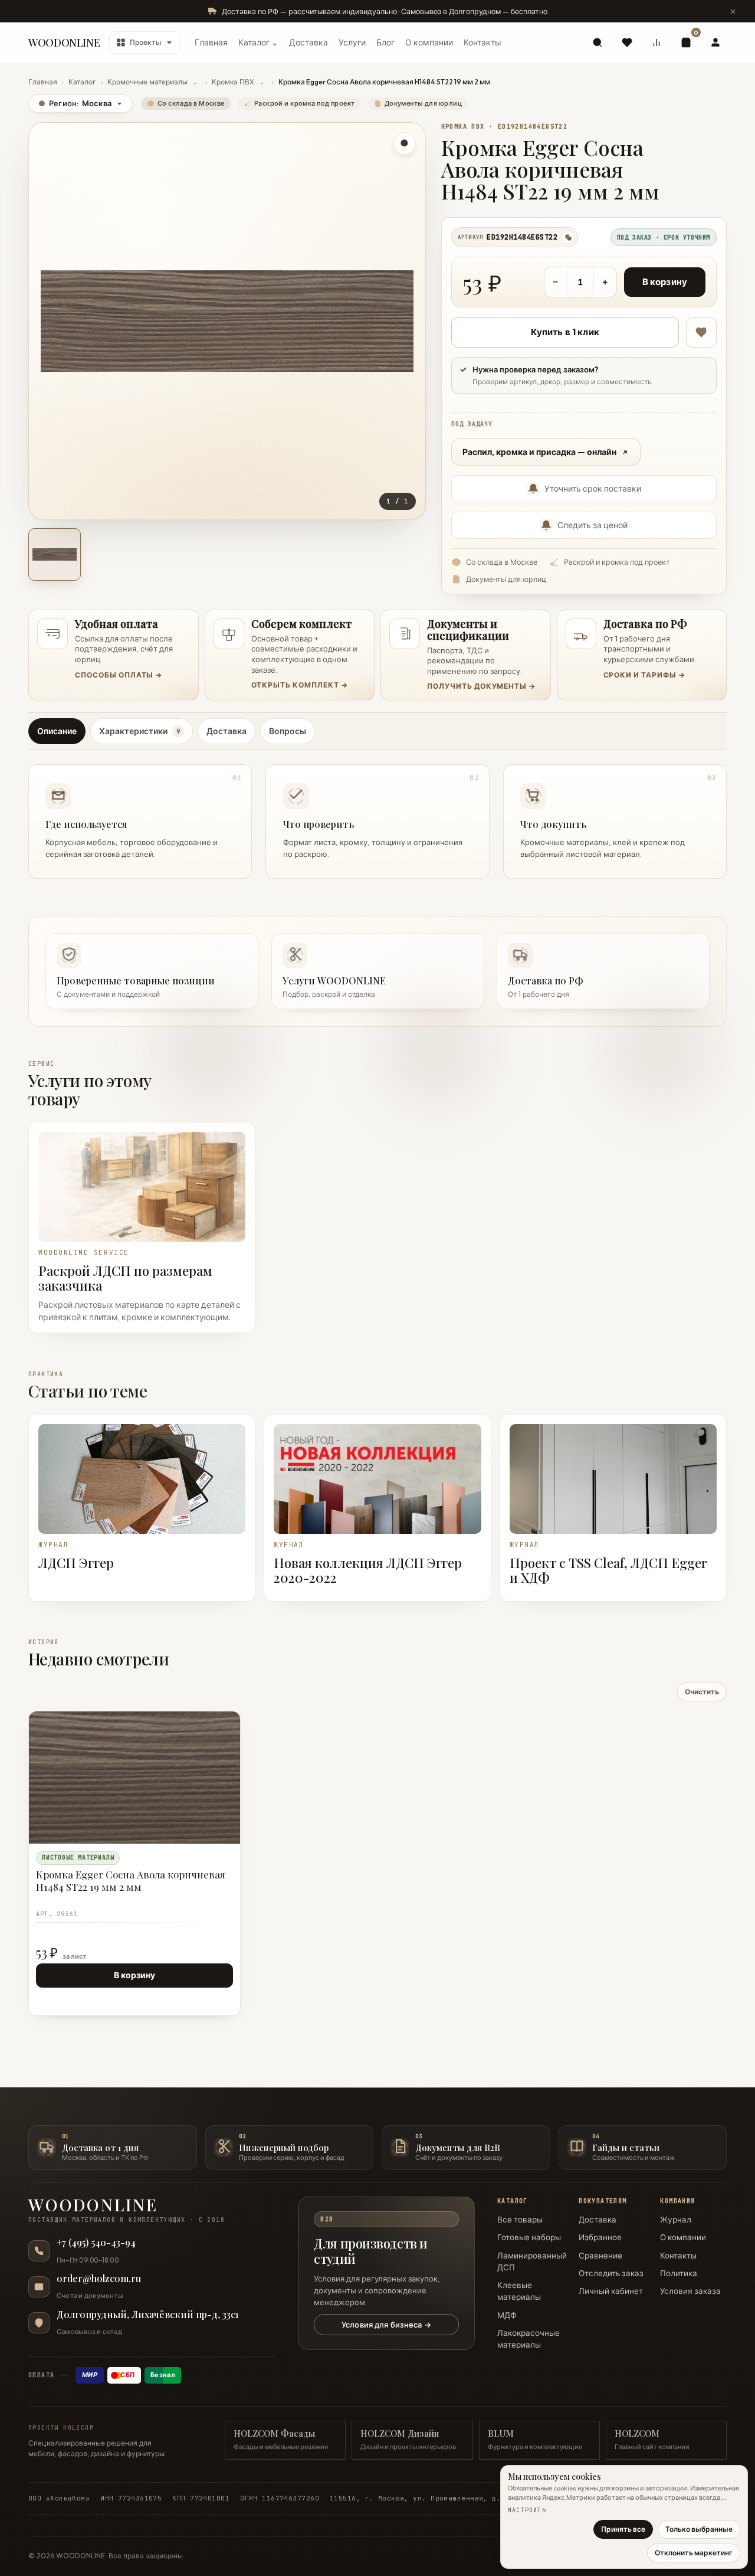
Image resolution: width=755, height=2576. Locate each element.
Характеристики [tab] (139, 731)
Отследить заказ (611, 2273)
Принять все (623, 2529)
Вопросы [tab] (288, 731)
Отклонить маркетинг (694, 2553)
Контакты (482, 42)
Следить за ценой (592, 525)
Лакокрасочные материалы (528, 2339)
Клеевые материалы (519, 2291)
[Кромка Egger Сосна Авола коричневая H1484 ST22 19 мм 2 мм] (134, 1778)
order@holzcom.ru (99, 2279)
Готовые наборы (529, 2237)
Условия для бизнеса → (386, 2325)
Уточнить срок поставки (593, 489)
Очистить (702, 1692)
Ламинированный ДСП (532, 2261)
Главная (211, 42)
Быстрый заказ (70, 1999)
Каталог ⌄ (258, 42)
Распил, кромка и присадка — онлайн (539, 452)
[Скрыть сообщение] (733, 11)
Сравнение (600, 2256)
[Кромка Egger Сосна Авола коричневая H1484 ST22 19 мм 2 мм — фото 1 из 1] (55, 554)
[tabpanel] (377, 818)
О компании (429, 42)
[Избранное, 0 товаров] (627, 42)
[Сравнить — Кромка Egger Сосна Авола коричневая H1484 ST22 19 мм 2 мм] (225, 1747)
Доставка (308, 42)
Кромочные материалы (147, 82)
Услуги (352, 42)
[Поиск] (598, 42)
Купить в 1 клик (565, 332)
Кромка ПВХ (233, 82)
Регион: (75, 103)
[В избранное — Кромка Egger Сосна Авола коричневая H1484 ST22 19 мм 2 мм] (701, 332)
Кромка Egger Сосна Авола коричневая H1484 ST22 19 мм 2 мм (131, 1881)
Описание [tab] (57, 731)
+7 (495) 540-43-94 (96, 2243)
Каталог (82, 82)
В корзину (665, 282)
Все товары (520, 2220)
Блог (385, 42)
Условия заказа (690, 2291)
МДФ (507, 2315)
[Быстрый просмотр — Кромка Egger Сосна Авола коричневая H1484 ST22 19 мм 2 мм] (204, 1726)
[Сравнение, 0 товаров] (656, 42)
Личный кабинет (611, 2291)
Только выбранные (699, 2529)
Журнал (676, 2220)
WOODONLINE (64, 42)
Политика (679, 2273)
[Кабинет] (715, 42)
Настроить (527, 2510)
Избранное (600, 2237)
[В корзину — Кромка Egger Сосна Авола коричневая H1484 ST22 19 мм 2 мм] (204, 1747)
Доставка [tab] (226, 731)
